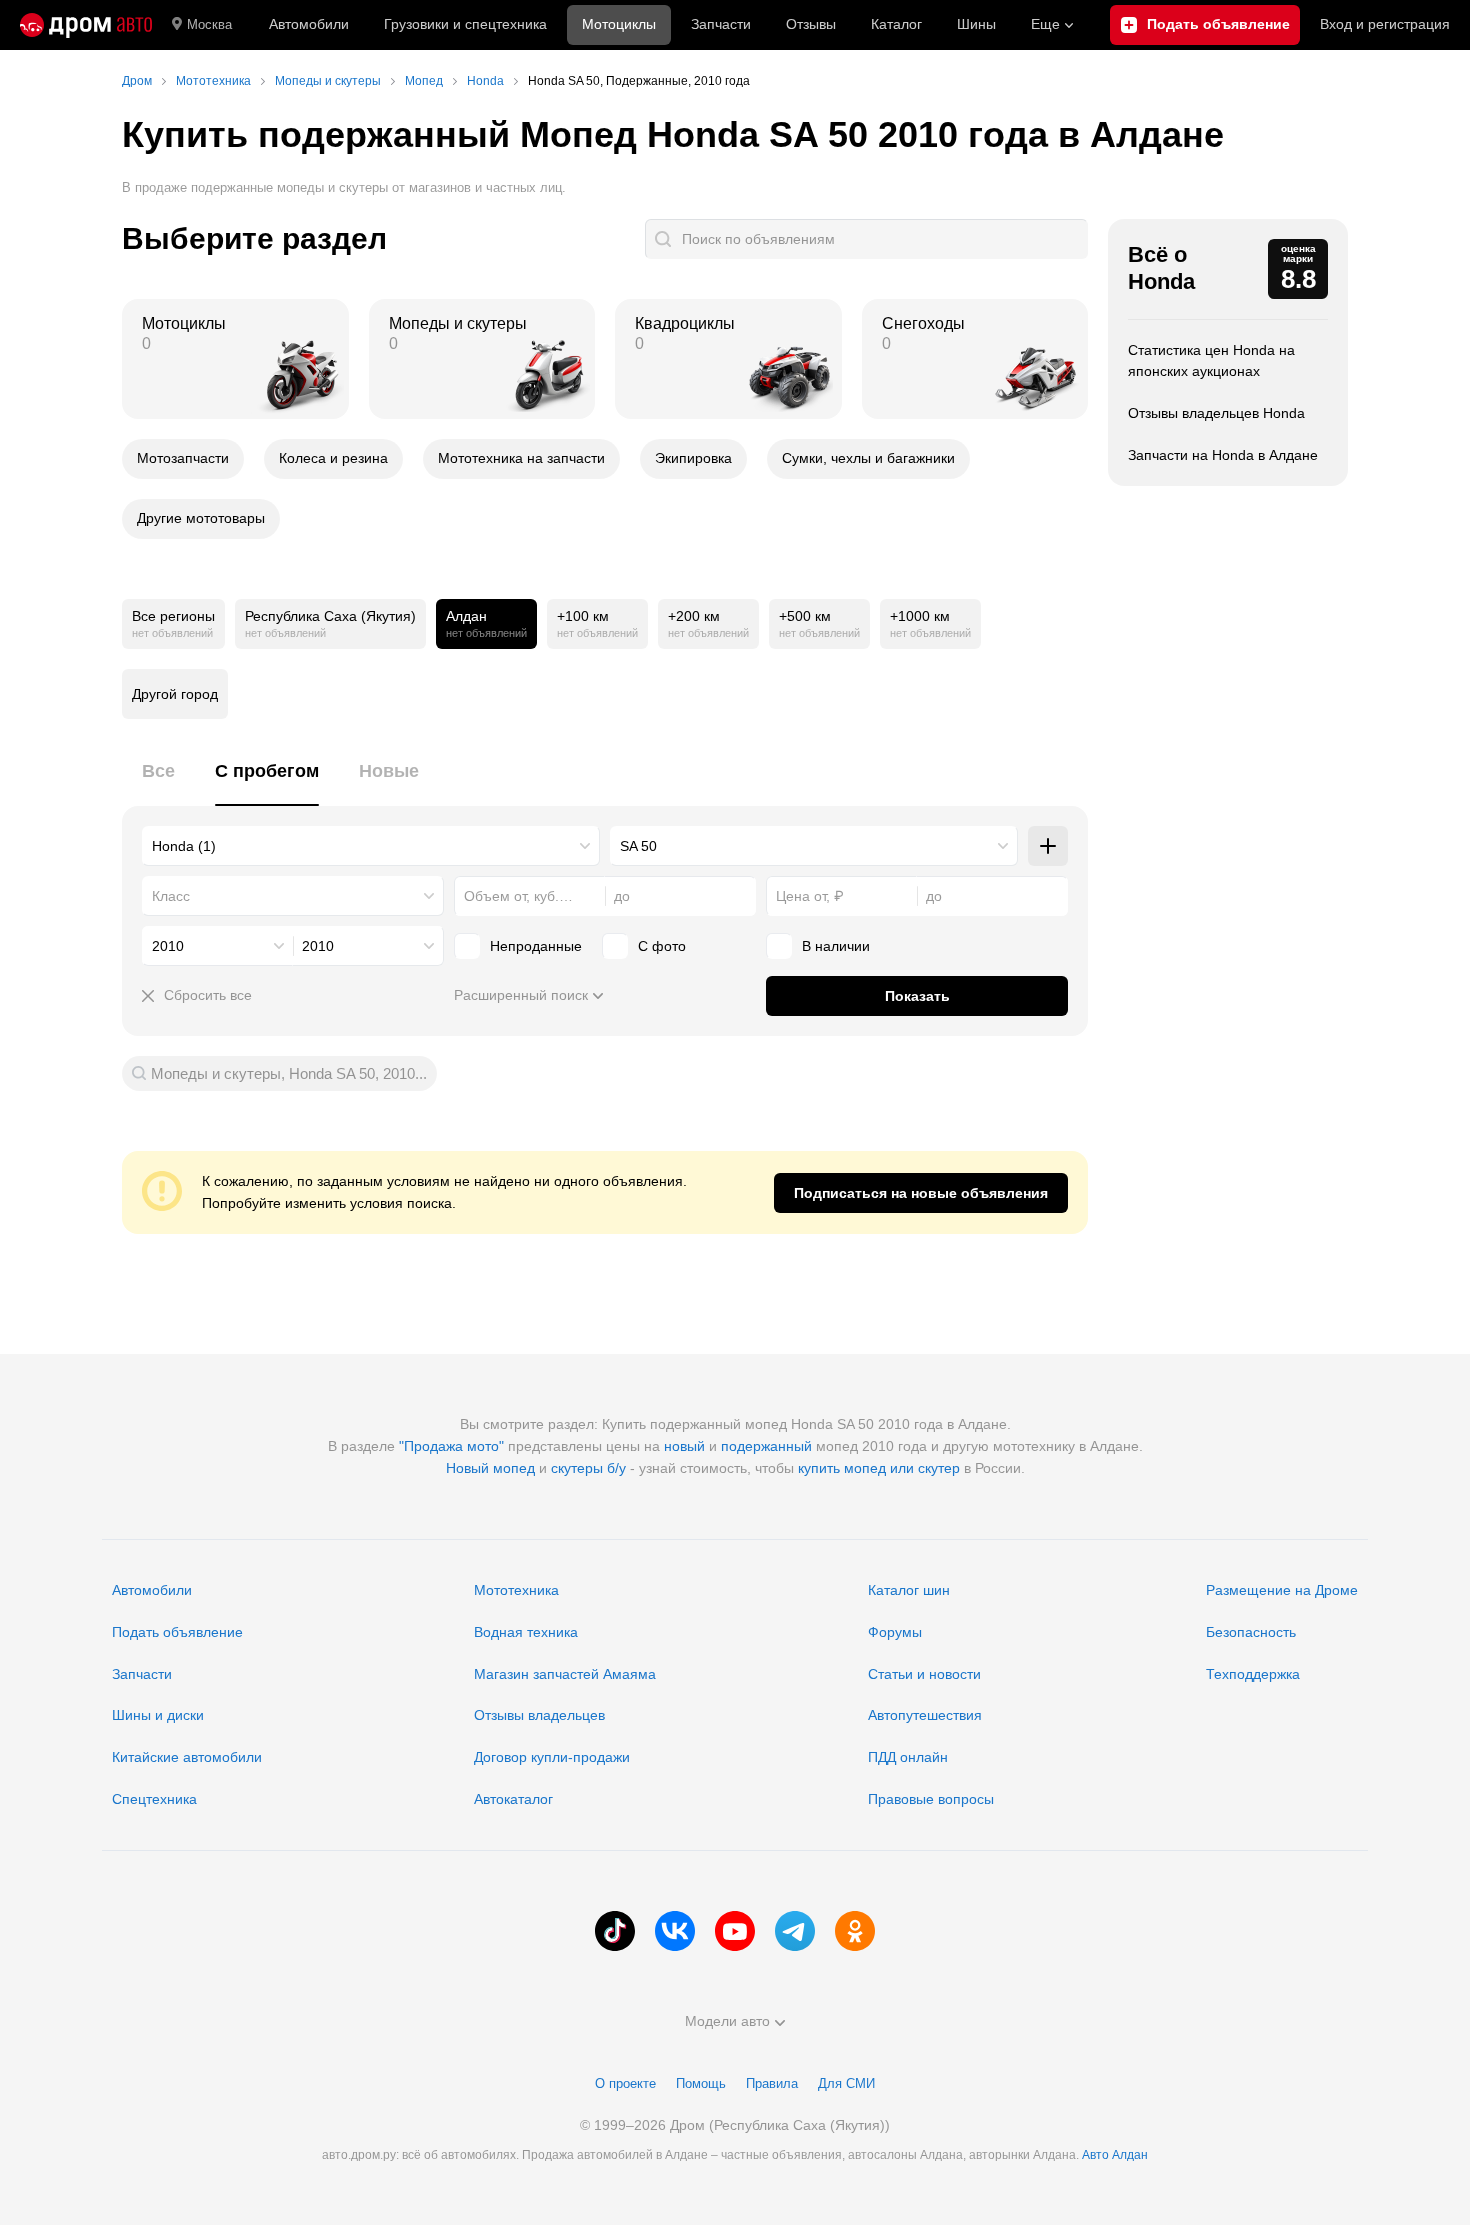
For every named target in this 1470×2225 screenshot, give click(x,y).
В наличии (836, 946)
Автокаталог (513, 1799)
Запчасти (721, 24)
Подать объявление (177, 1632)
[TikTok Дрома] (615, 1931)
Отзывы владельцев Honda (1216, 413)
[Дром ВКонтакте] (675, 1931)
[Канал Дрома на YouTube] (735, 1931)
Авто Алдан (1115, 2155)
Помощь (701, 2083)
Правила (772, 2083)
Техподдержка (1253, 1674)
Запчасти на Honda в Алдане (1223, 455)
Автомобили (309, 24)
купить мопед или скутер (879, 1468)
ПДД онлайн (908, 1757)
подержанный (766, 1446)
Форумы (895, 1632)
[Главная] (86, 25)
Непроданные (536, 946)
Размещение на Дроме (1282, 1590)
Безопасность (1251, 1632)
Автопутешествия (925, 1715)
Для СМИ (846, 2083)
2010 (168, 946)
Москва (209, 24)
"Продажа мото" (451, 1446)
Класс (171, 896)
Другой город (175, 694)
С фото (662, 946)
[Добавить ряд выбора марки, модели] (1048, 846)
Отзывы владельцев (539, 1715)
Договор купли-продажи (552, 1757)
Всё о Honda (1161, 267)
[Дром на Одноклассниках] (855, 1931)
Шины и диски (158, 1715)
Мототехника (516, 1590)
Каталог (896, 24)
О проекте (625, 2083)
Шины (976, 24)
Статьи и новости (924, 1674)
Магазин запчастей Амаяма (565, 1674)
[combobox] (371, 846)
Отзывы (811, 24)
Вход (1385, 24)
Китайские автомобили (187, 1757)
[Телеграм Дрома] (795, 1931)
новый (684, 1446)
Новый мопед (490, 1468)
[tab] (158, 782)
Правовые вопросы (931, 1799)
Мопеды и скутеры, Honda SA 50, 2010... (289, 1073)
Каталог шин (909, 1590)
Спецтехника (154, 1799)
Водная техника (526, 1632)
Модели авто (727, 2021)
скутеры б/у (588, 1468)
